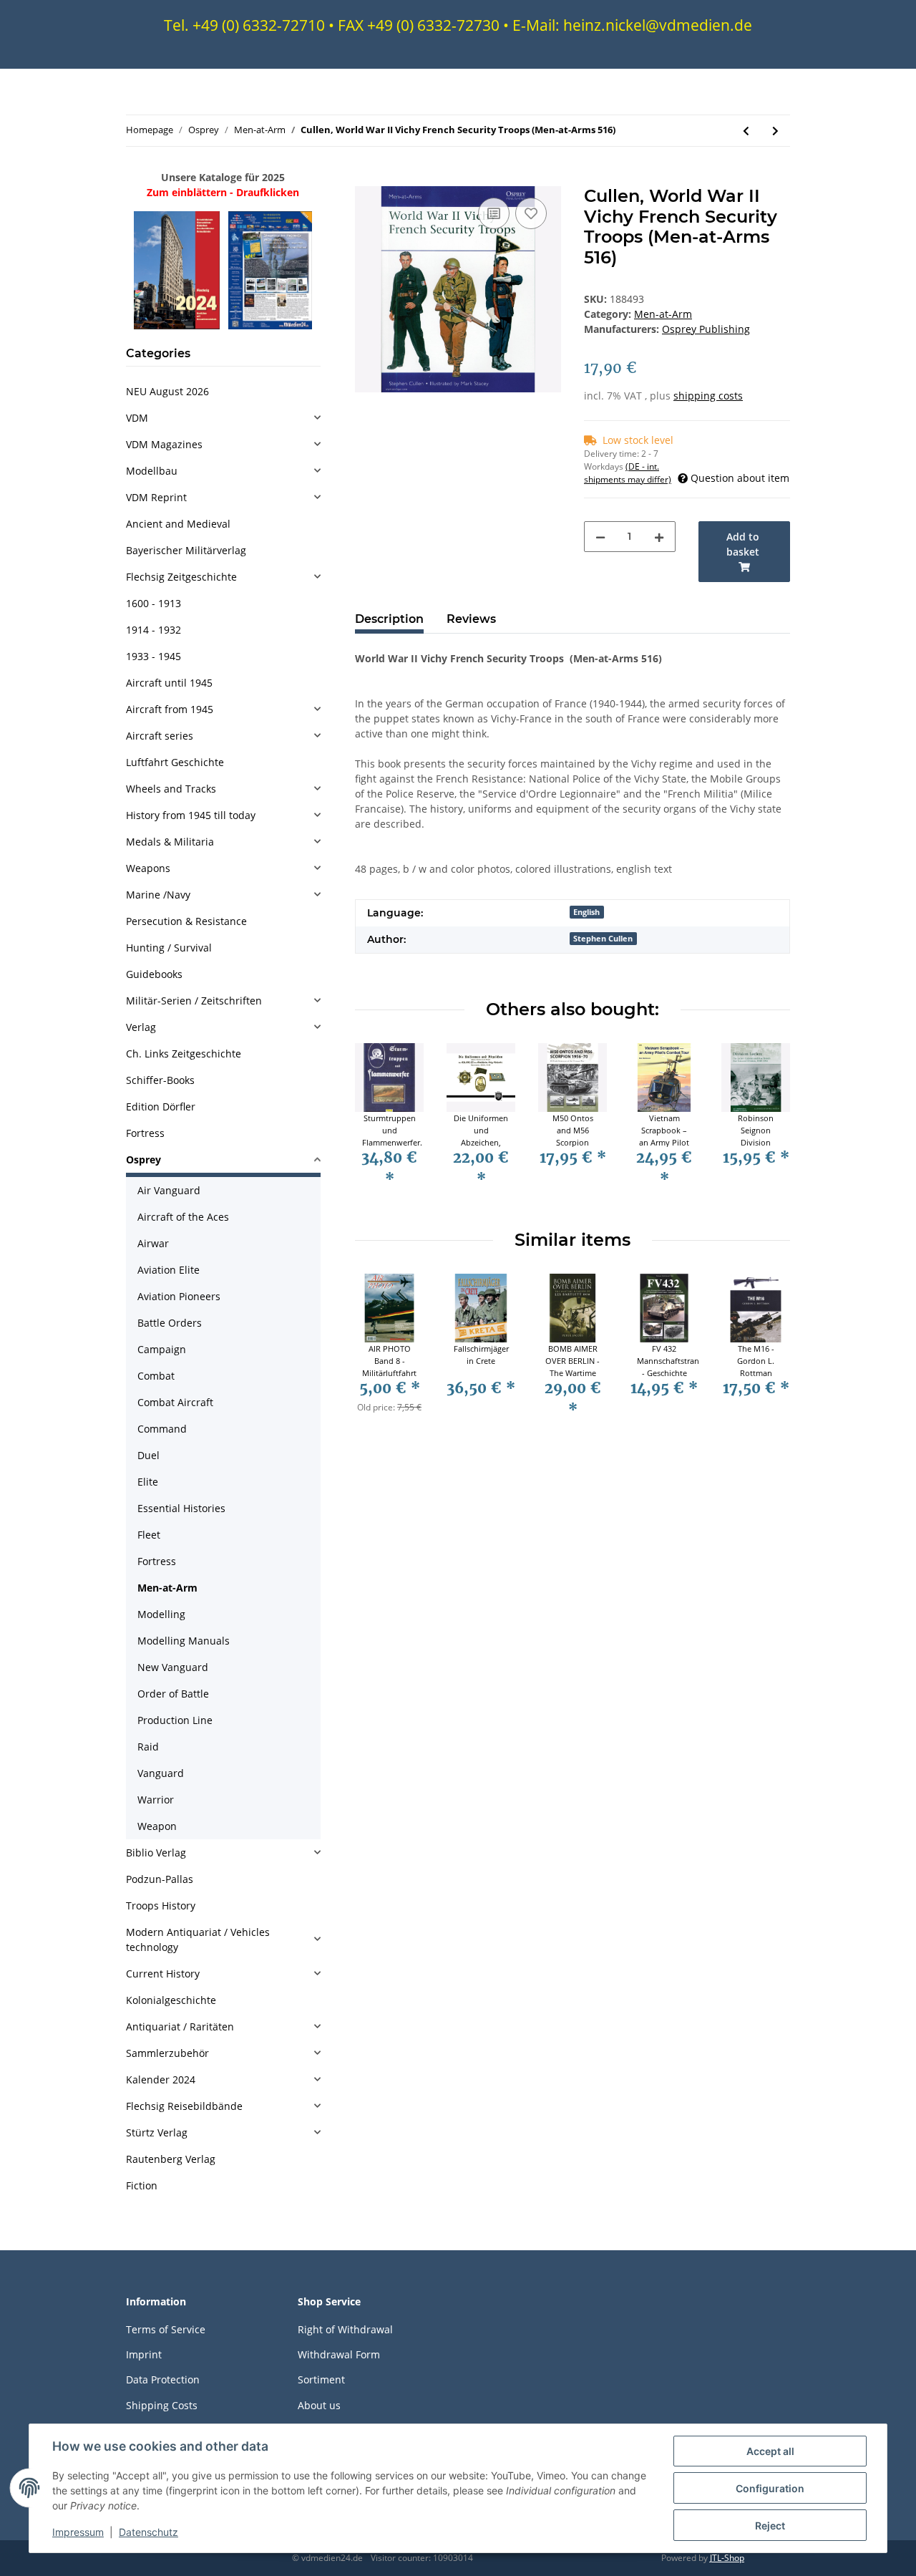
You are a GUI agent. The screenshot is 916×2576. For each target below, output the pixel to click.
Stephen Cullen (603, 939)
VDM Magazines (164, 444)
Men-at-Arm (663, 314)
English (586, 912)
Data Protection (163, 2379)
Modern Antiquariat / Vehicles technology (198, 1940)
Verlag (141, 1027)
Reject (770, 2526)
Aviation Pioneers (179, 1296)
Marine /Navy (158, 895)
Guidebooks (154, 974)
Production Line (175, 1720)
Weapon (157, 1826)
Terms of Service (166, 2329)
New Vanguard (173, 1667)
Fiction (142, 2185)
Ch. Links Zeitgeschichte (184, 1054)
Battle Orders (170, 1323)
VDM (137, 418)
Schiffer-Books (160, 1080)
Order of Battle (173, 1694)
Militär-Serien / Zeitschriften (194, 1001)
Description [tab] (389, 619)
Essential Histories (181, 1508)
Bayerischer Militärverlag (186, 550)
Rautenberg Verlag (171, 2159)
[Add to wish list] (531, 213)
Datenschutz (148, 2532)
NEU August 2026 (167, 391)
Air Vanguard (169, 1190)
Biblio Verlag (156, 1853)
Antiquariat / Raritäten (180, 2027)
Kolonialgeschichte (171, 2000)
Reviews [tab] (471, 619)
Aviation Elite (169, 1270)
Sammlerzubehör (167, 2053)
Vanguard (161, 1773)
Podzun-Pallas (160, 1879)
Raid (148, 1747)
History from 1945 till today (191, 815)
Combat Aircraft (175, 1402)
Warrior (156, 1800)
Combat (156, 1376)
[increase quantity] (659, 537)
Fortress (145, 1133)
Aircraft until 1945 (169, 683)
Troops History (161, 1906)
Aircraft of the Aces (183, 1217)
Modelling (161, 1614)
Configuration (770, 2488)
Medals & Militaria (170, 842)
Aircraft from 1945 (170, 709)
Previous (379, 1125)
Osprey (143, 1159)
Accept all (770, 2451)
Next (767, 1125)
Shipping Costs (162, 2405)
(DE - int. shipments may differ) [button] (628, 473)
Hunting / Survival (169, 948)
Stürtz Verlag (157, 2132)
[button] (223, 418)
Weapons (148, 868)
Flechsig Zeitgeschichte (181, 577)
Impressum (78, 2532)
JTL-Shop (727, 2558)
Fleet (149, 1535)
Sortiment (321, 2379)
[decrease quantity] (600, 537)
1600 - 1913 (154, 603)
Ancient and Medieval (178, 524)
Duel (148, 1455)
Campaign (162, 1349)
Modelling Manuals (184, 1641)
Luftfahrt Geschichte (175, 762)
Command (162, 1429)
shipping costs (708, 396)
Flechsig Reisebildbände (184, 2106)
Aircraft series (160, 736)
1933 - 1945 (154, 656)
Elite (148, 1482)
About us (319, 2405)
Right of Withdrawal (345, 2329)
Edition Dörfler (161, 1107)
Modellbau (152, 471)
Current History (163, 1974)
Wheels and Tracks (171, 789)
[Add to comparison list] (494, 213)
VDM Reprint (156, 497)
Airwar (153, 1243)
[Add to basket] (366, 178)
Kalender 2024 (161, 2079)
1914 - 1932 (154, 630)
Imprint (144, 2354)
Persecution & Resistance (186, 921)
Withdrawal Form (339, 2354)
